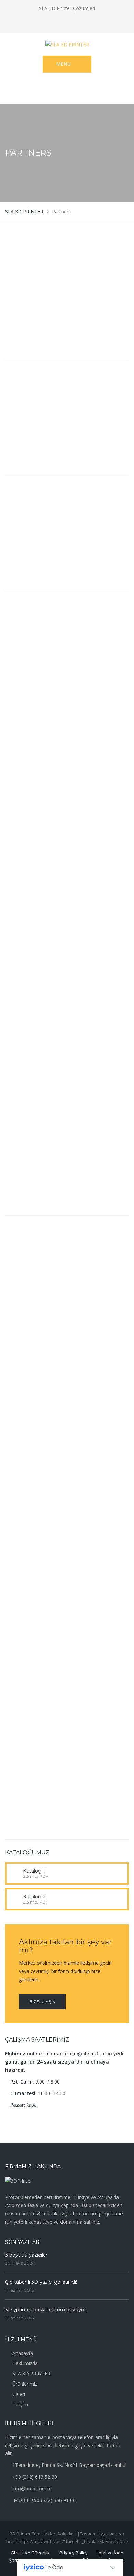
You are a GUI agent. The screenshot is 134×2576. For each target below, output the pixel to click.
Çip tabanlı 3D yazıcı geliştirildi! (41, 2282)
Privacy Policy (74, 2553)
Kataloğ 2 (34, 1897)
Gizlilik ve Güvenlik (30, 2553)
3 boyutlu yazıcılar (26, 2255)
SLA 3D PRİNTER (31, 2373)
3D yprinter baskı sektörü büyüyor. (46, 2310)
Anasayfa (23, 2353)
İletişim (20, 2404)
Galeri (19, 2394)
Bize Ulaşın (42, 2001)
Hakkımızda (25, 2363)
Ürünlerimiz (25, 2384)
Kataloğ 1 (34, 1871)
